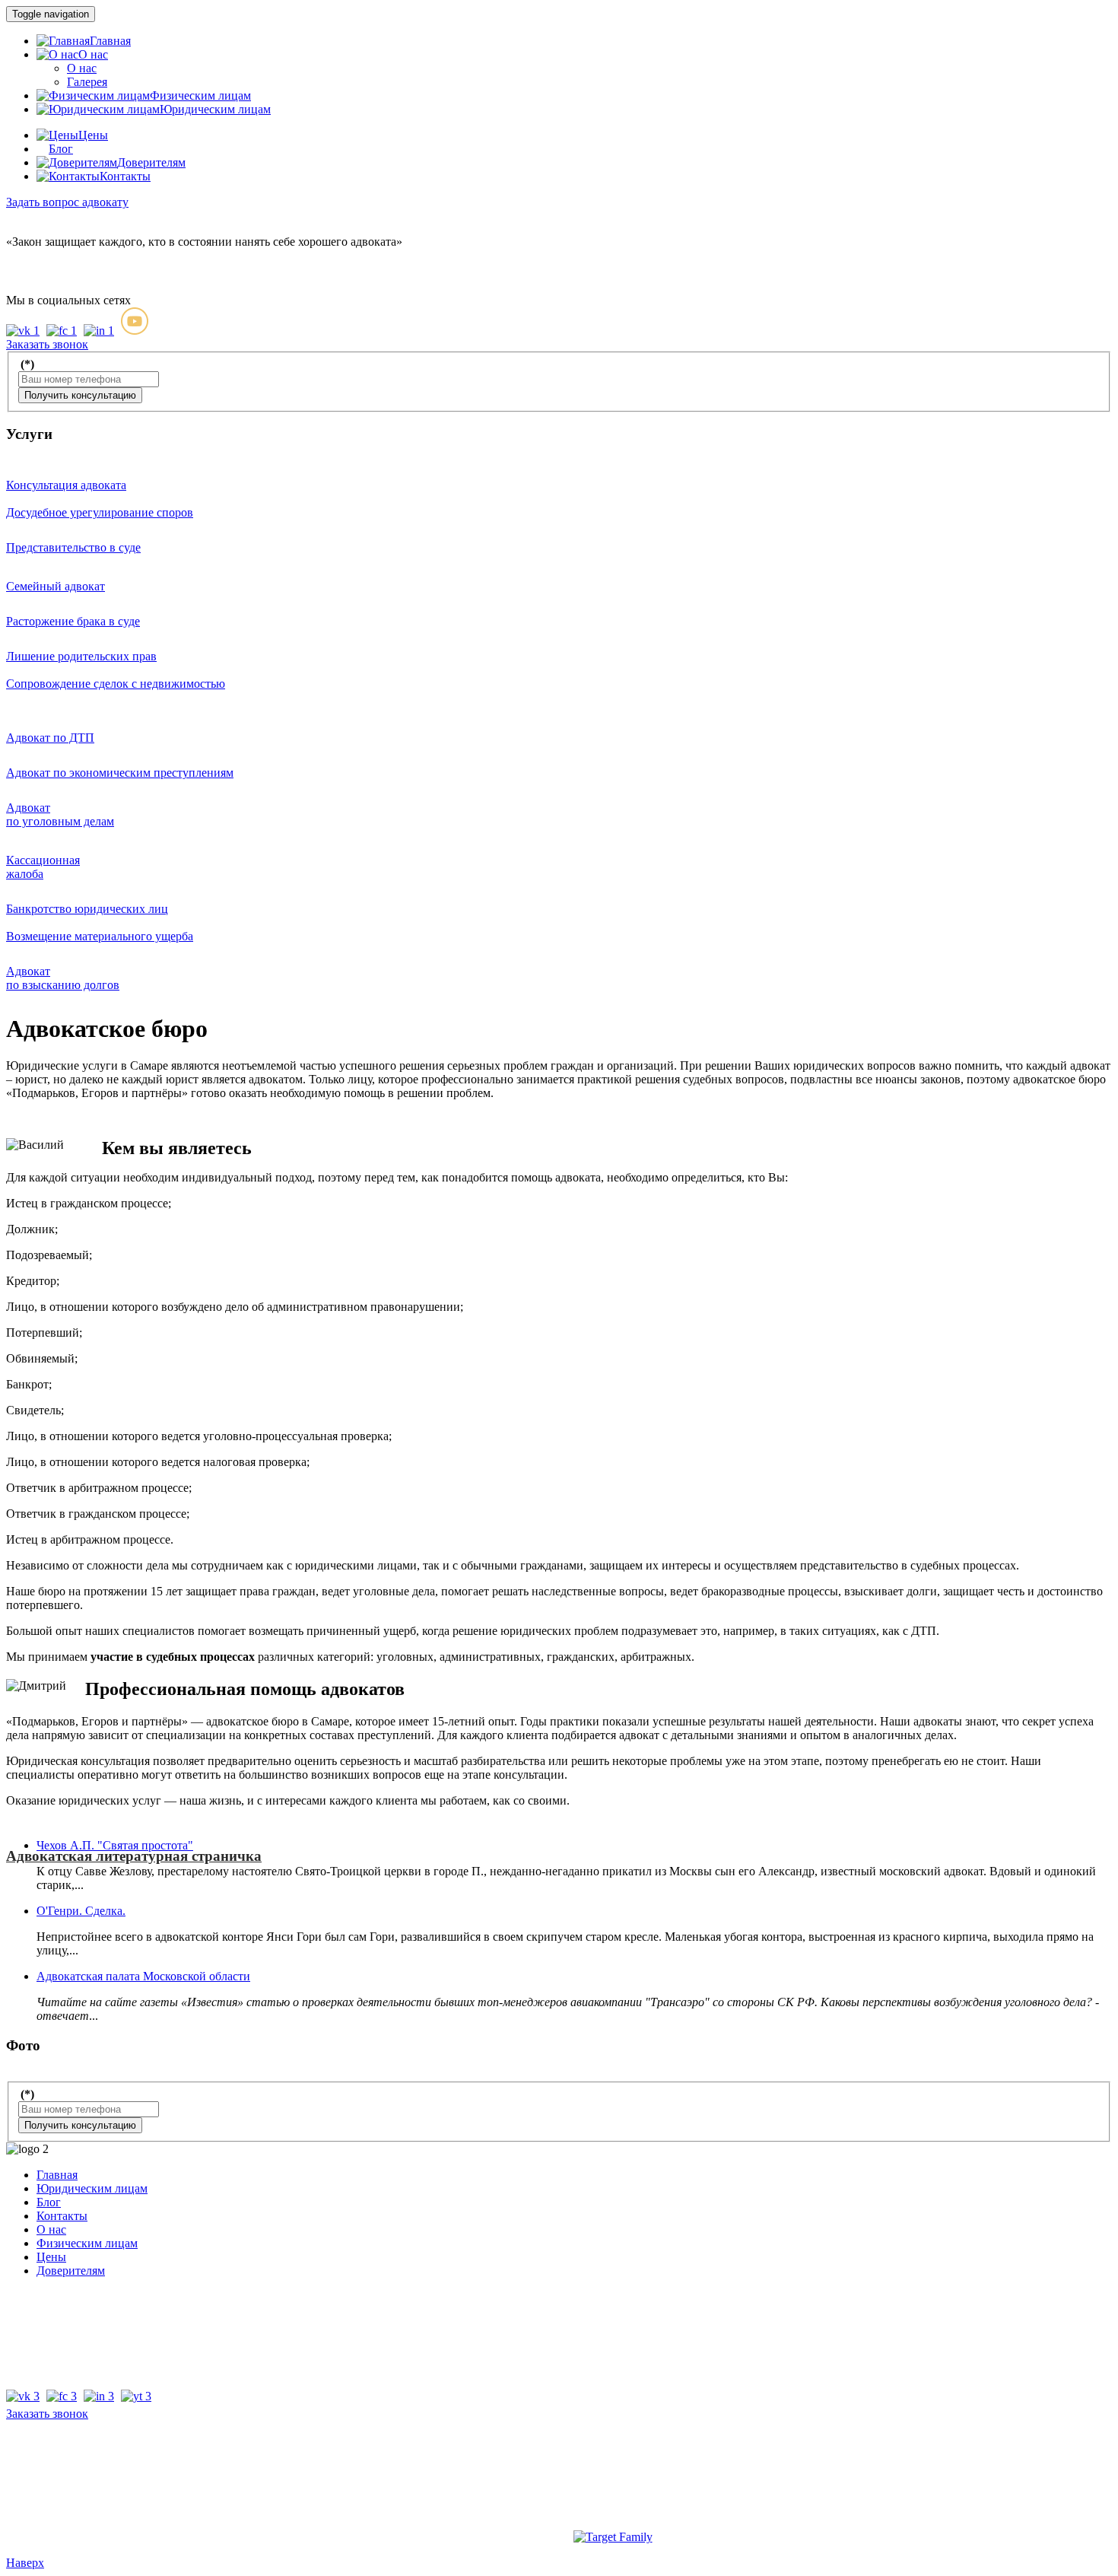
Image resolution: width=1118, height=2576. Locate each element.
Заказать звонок (47, 2414)
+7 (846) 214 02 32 (53, 2296)
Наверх (25, 2563)
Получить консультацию (80, 395)
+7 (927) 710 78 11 (52, 269)
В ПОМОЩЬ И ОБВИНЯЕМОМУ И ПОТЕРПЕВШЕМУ (573, 313)
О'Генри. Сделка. (81, 1911)
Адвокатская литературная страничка (134, 1856)
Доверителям (71, 2271)
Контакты (62, 2216)
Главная (57, 2175)
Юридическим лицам (92, 2188)
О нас (82, 68)
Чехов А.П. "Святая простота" (115, 1845)
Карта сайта (559, 2476)
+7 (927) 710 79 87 (53, 255)
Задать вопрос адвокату (67, 202)
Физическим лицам (87, 2243)
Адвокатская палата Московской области (143, 1976)
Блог (49, 2202)
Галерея (87, 82)
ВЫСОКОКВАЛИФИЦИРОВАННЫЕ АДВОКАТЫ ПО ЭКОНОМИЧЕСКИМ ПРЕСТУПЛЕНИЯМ (519, 313)
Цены (51, 2257)
